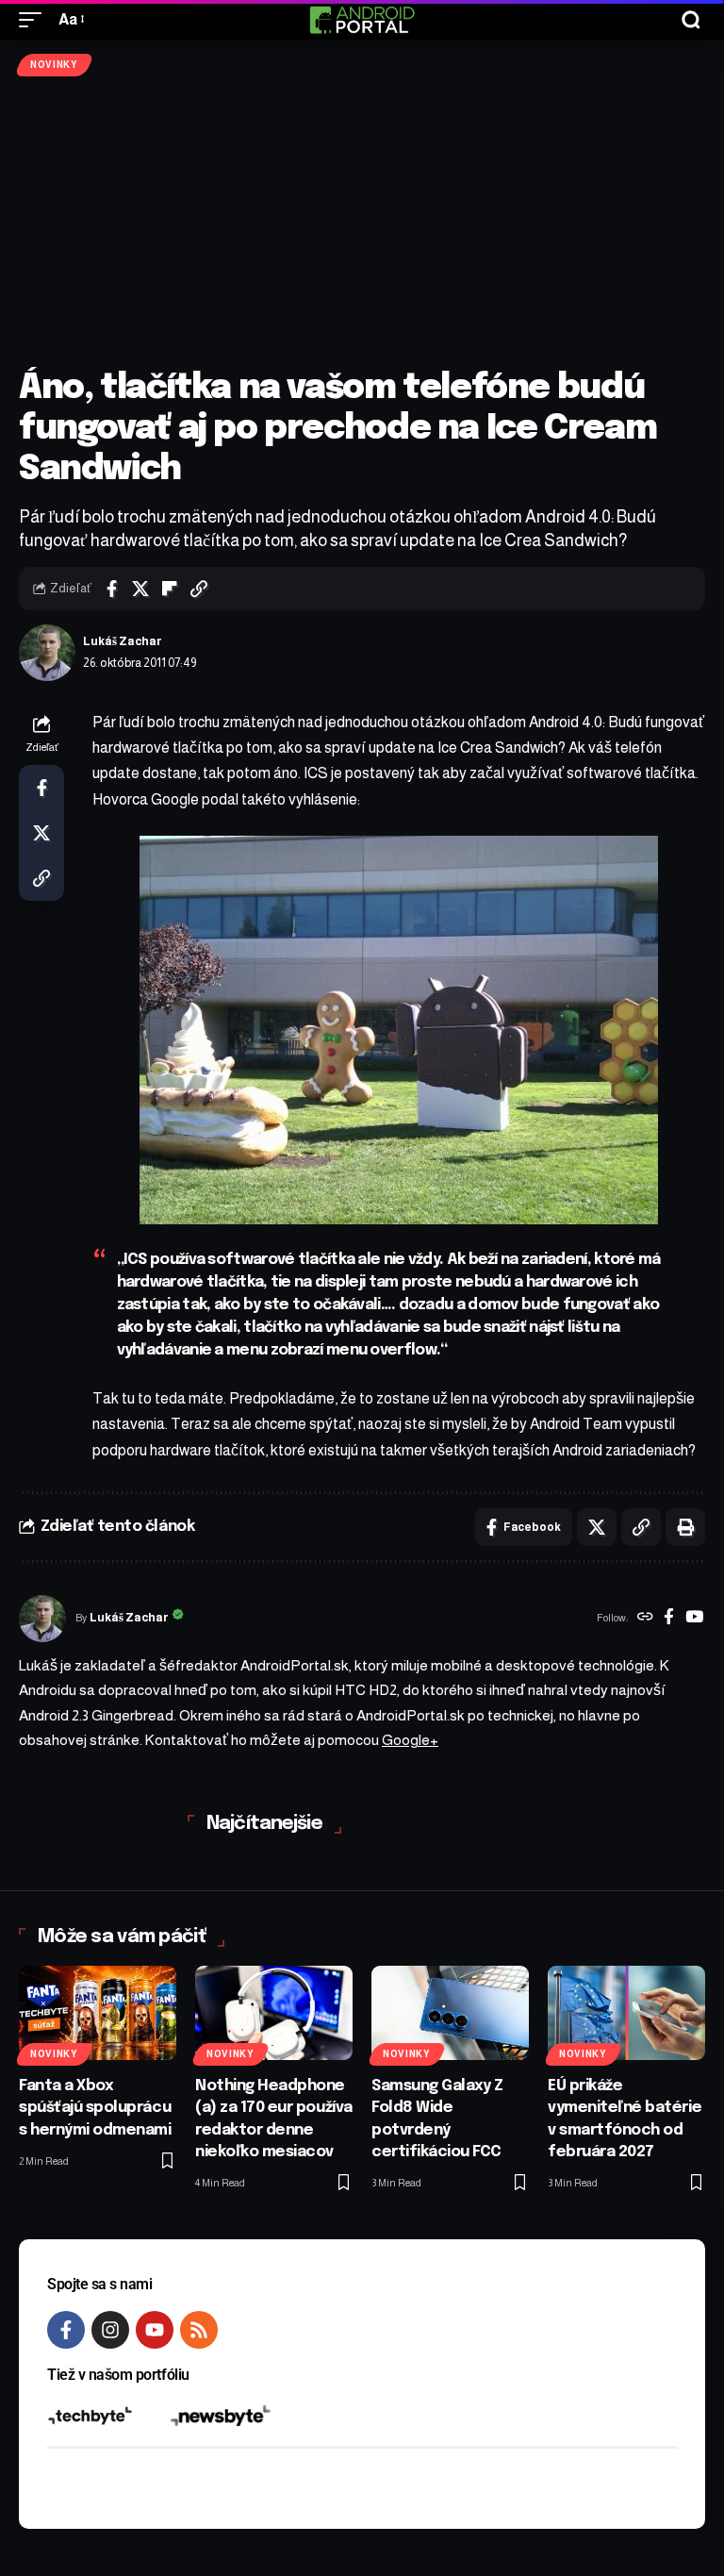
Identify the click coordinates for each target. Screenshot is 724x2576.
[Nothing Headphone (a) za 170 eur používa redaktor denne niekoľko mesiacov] (274, 2013)
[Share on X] (140, 589)
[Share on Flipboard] (170, 589)
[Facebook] (669, 1619)
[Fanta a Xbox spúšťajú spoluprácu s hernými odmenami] (98, 2013)
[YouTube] (694, 1619)
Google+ (410, 1740)
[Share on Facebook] (111, 589)
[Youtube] (155, 2330)
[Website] (645, 1619)
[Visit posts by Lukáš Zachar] (47, 653)
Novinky (54, 65)
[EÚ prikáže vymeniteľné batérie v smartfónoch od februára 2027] (626, 2013)
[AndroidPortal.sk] (362, 20)
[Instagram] (110, 2330)
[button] (35, 19)
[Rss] (199, 2330)
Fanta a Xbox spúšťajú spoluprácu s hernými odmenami (95, 2108)
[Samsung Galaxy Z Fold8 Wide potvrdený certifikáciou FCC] (450, 2013)
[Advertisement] (362, 223)
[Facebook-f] (66, 2330)
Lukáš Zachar (123, 641)
